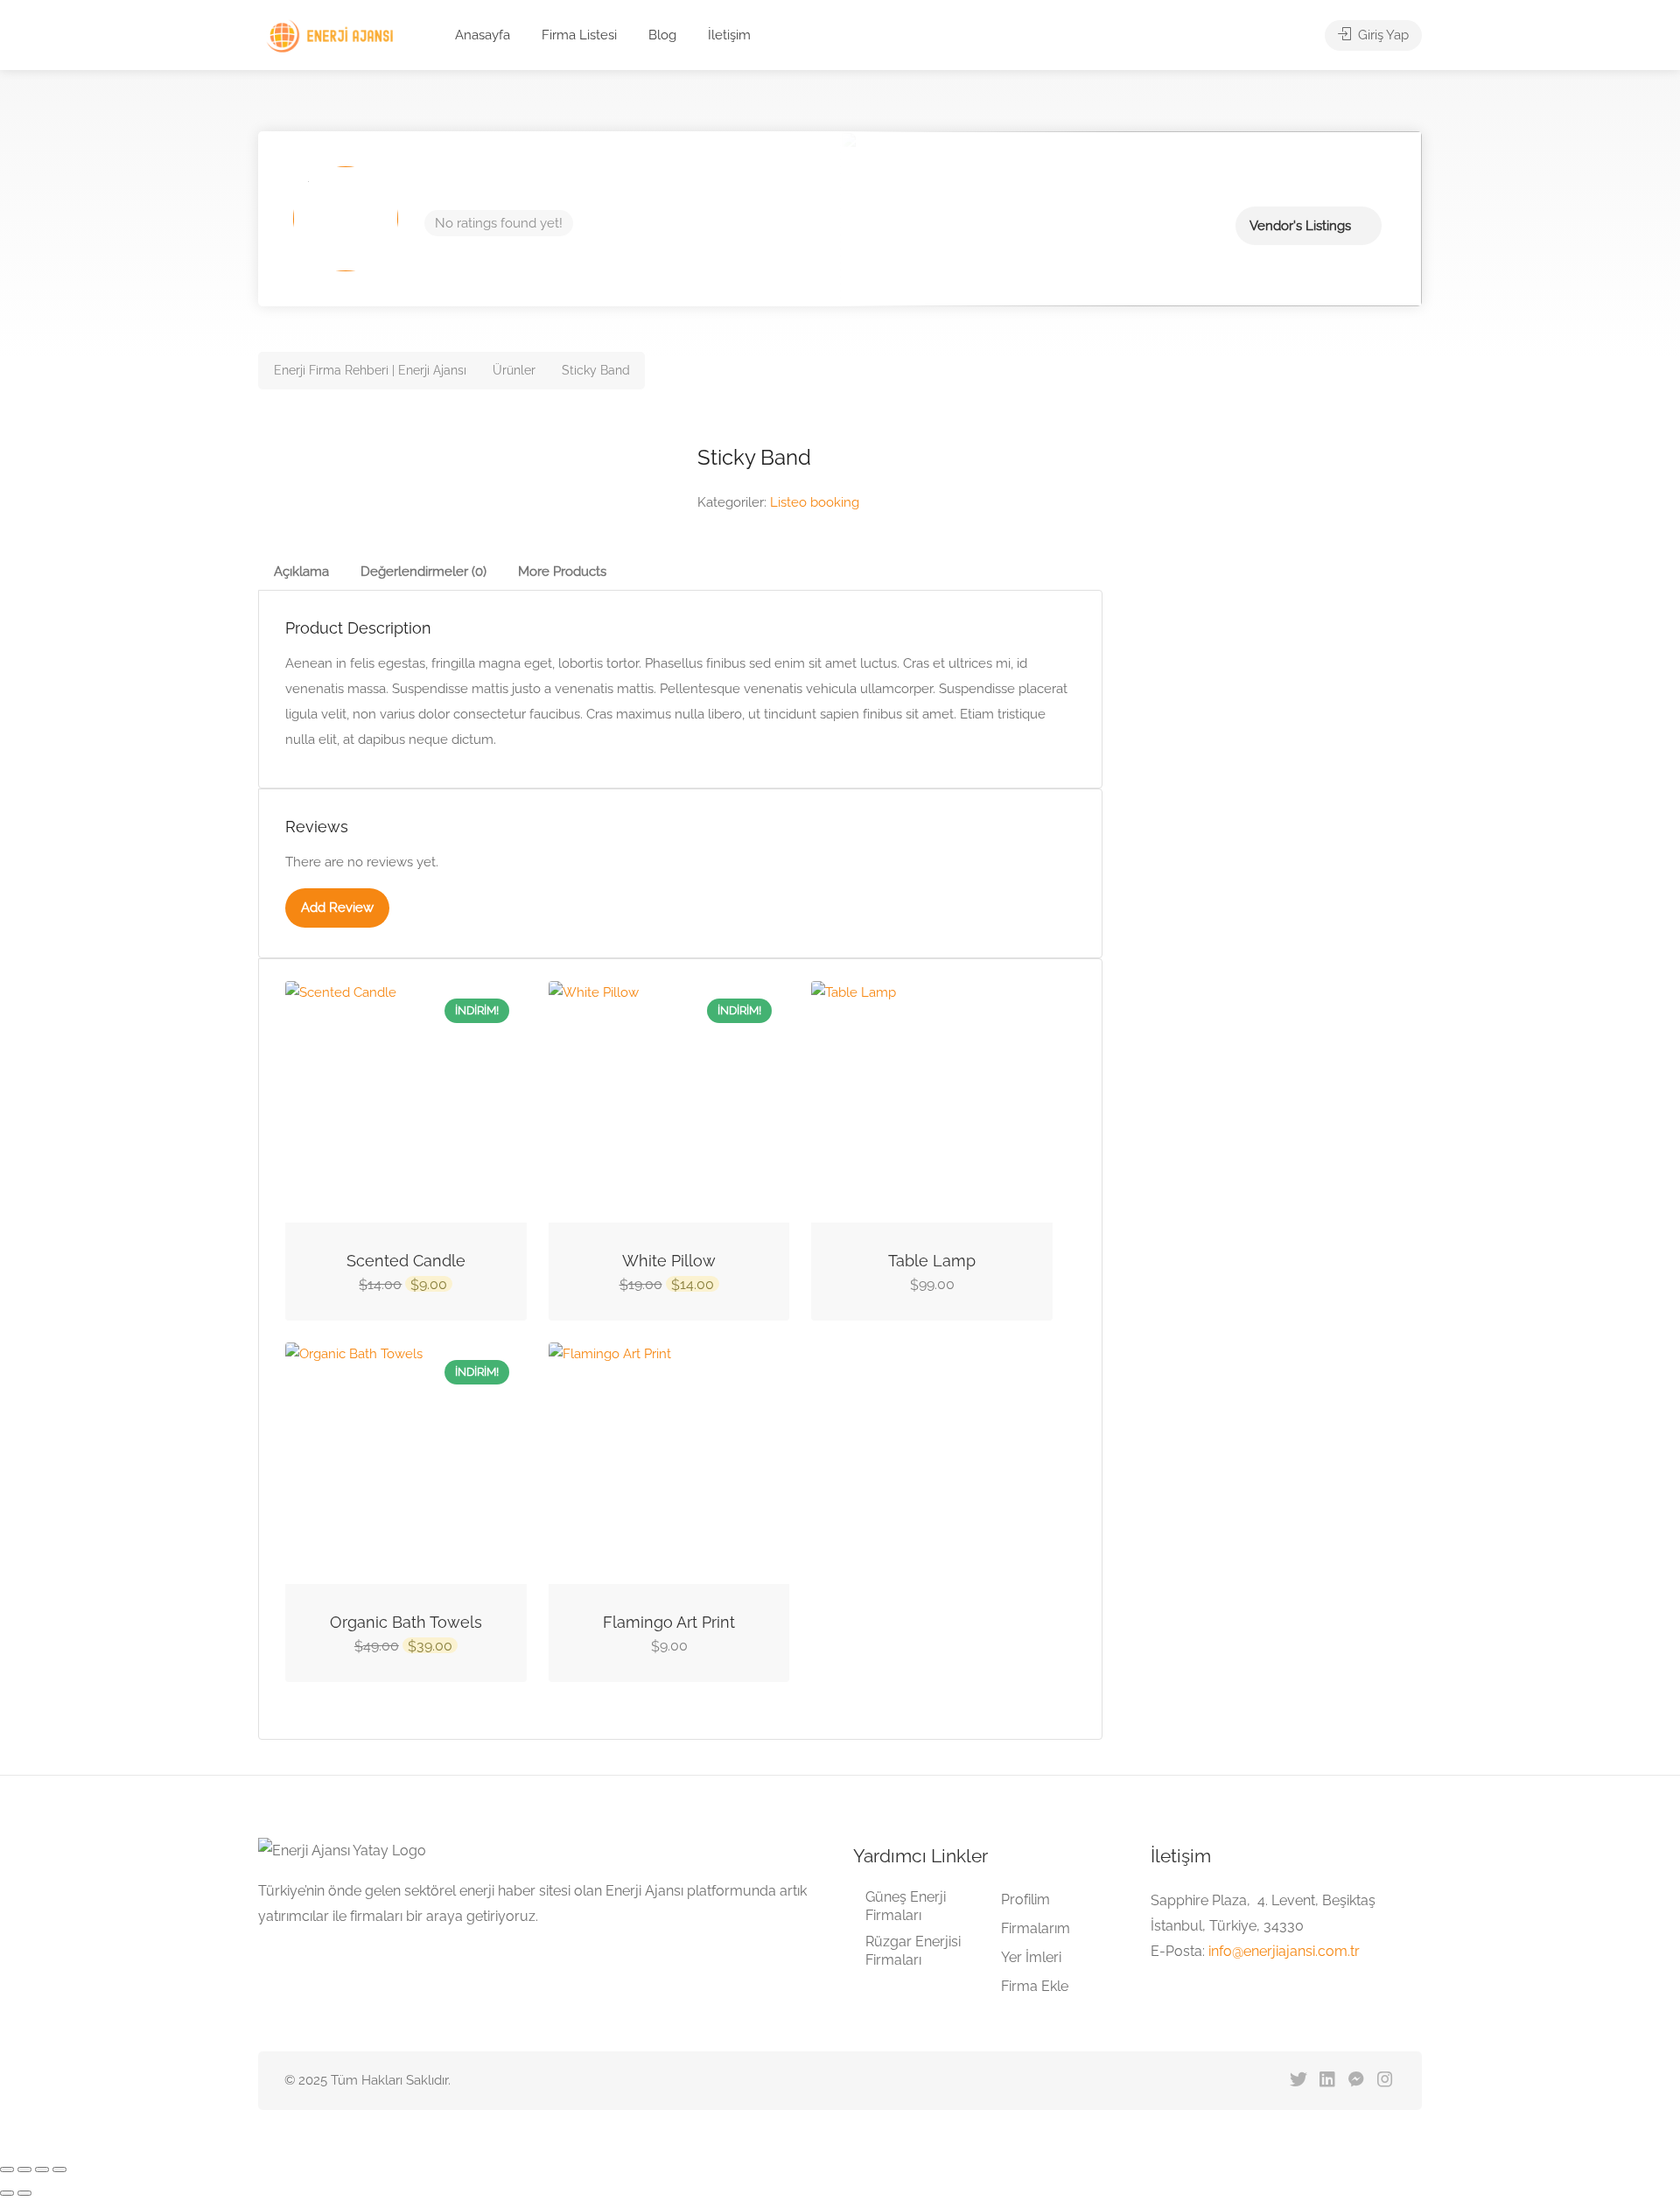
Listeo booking (815, 502)
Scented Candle (406, 1261)
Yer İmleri (1031, 1957)
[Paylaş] (42, 2169)
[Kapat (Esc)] (59, 2169)
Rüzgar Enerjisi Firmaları (913, 1951)
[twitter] (1298, 2081)
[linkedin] (1327, 2081)
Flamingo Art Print (669, 1622)
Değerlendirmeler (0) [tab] (423, 571)
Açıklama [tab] (301, 571)
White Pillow (669, 1261)
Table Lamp (932, 1261)
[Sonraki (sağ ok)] (24, 2193)
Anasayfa (483, 35)
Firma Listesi (579, 35)
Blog (662, 35)
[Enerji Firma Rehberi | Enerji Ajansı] (333, 36)
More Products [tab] (562, 571)
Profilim (1025, 1900)
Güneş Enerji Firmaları (906, 1906)
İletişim (729, 35)
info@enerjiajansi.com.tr (1284, 1951)
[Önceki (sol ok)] (7, 2193)
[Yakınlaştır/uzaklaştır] (7, 2169)
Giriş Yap (1382, 35)
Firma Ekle (1035, 1986)
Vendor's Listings (1300, 226)
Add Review (337, 908)
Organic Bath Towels (406, 1622)
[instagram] (1385, 2081)
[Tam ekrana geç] (24, 2169)
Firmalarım (1036, 1928)
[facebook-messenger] (1356, 2081)
